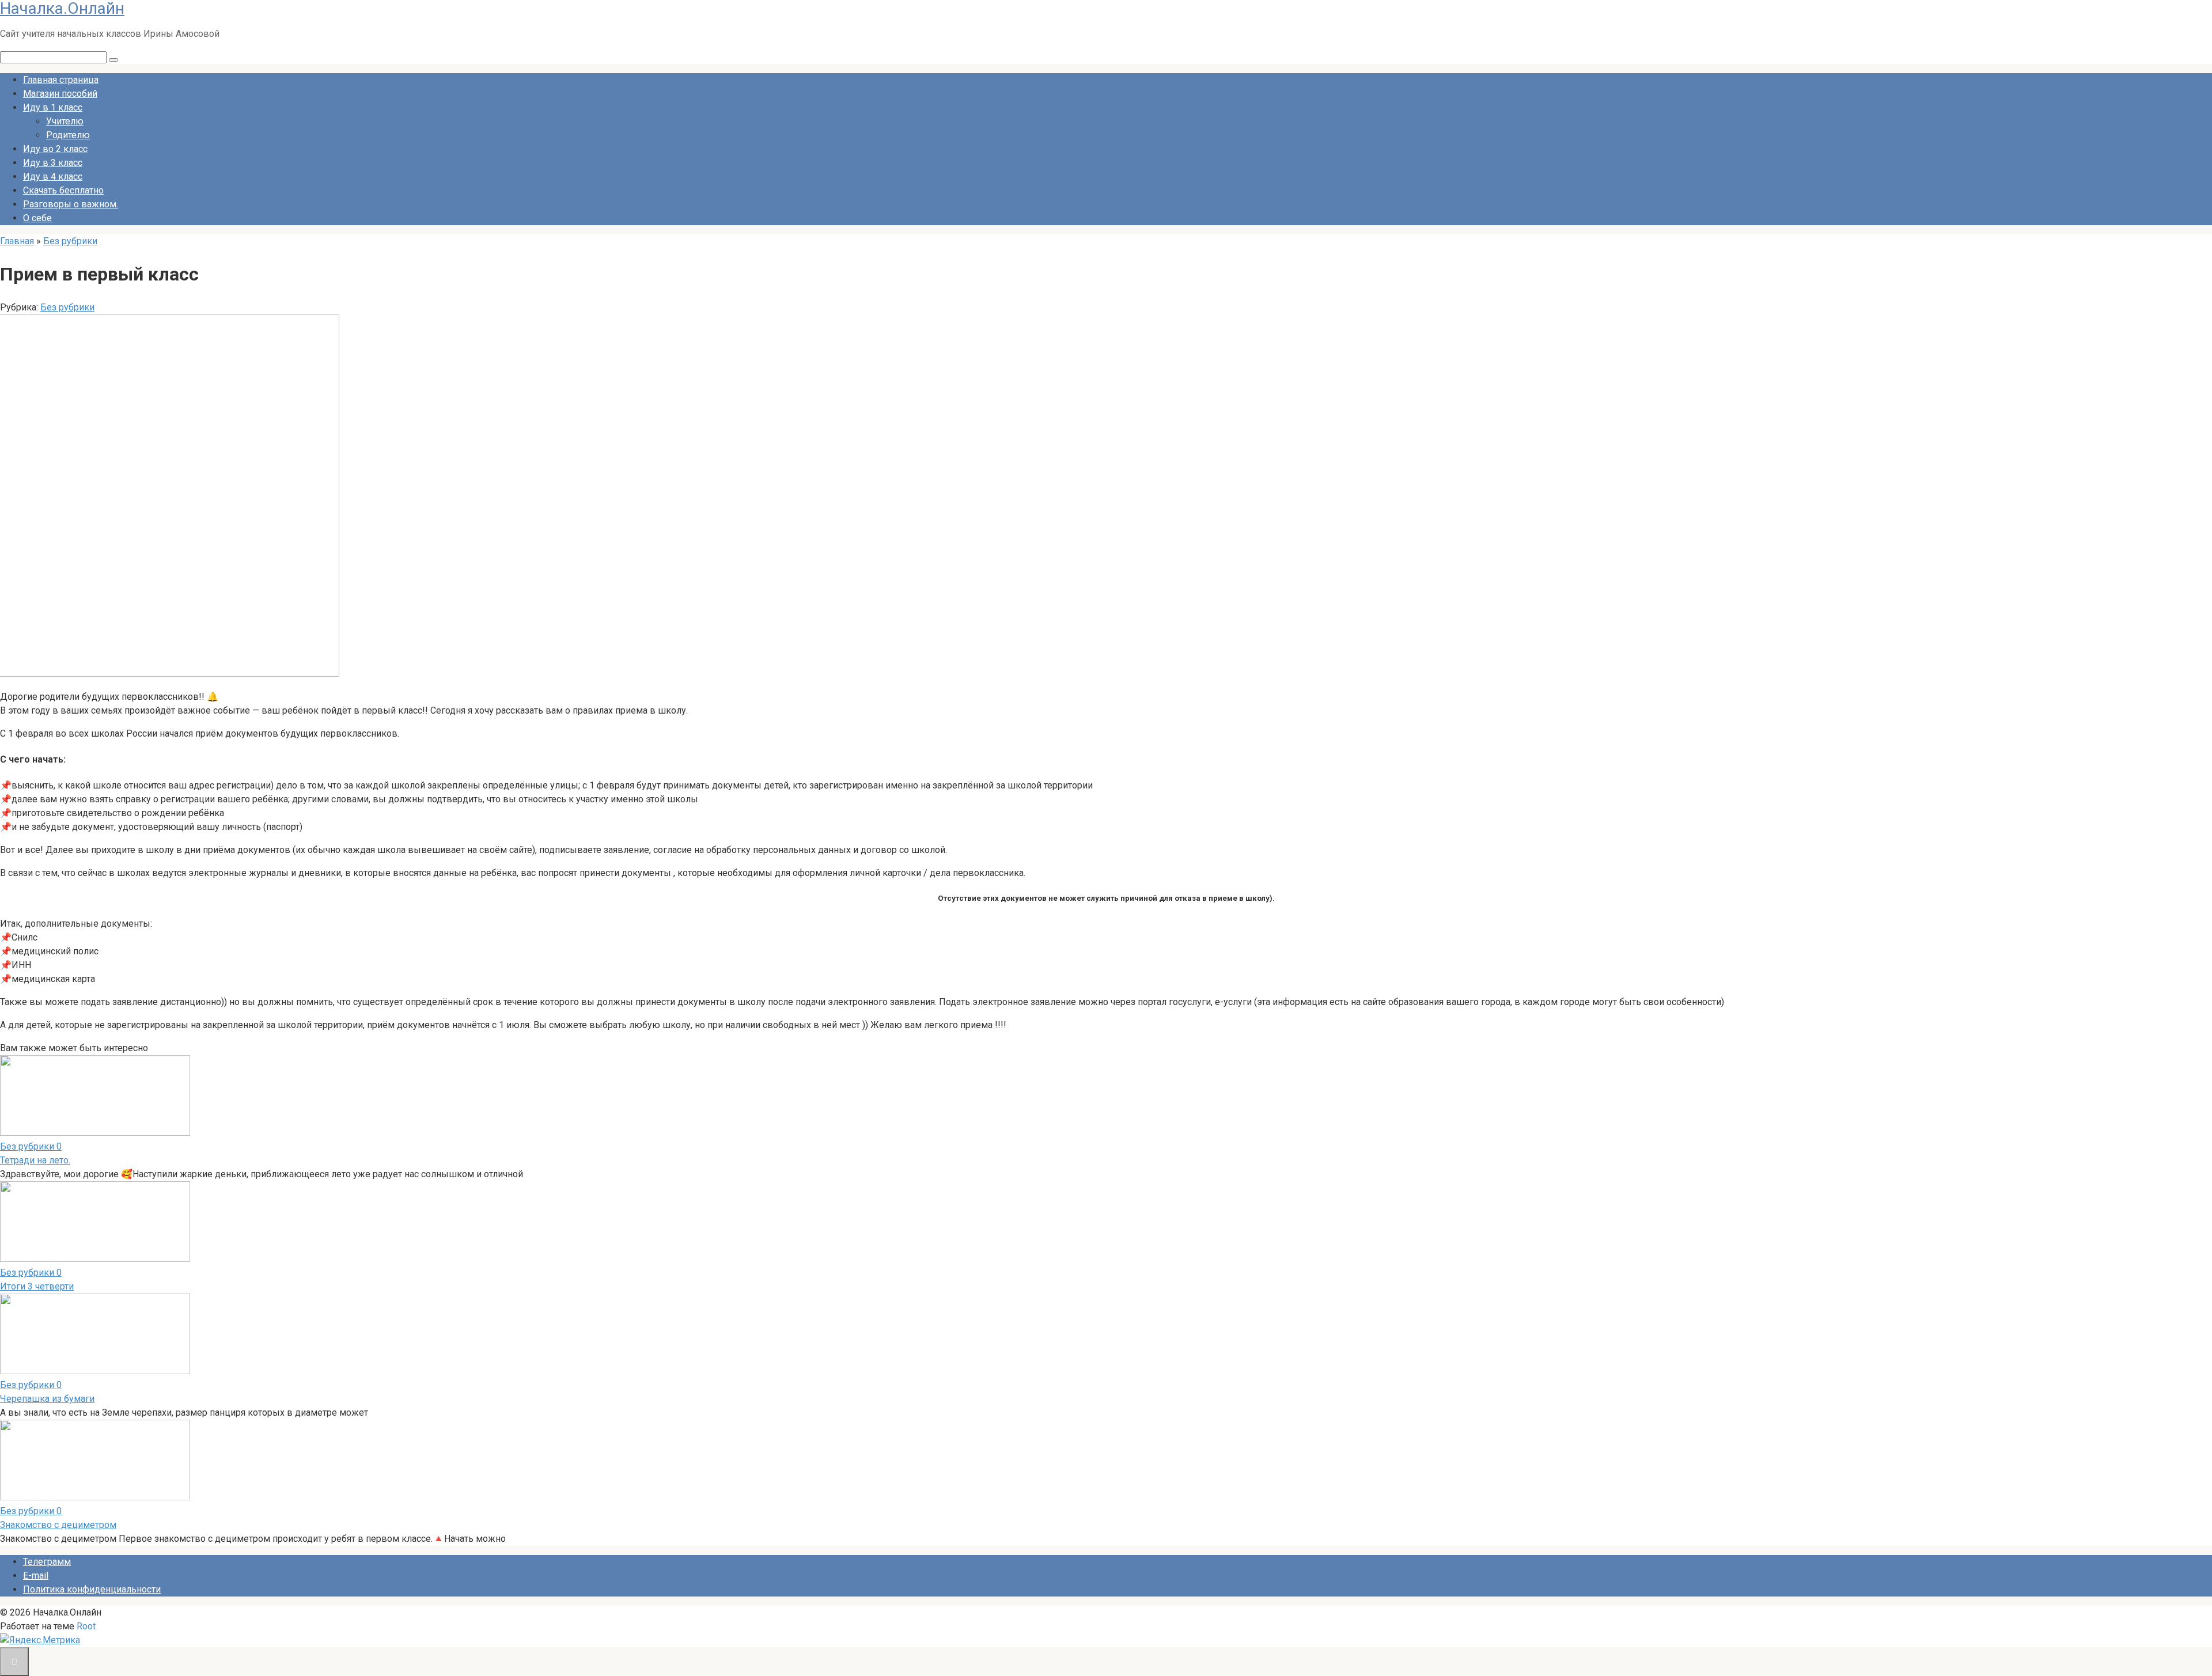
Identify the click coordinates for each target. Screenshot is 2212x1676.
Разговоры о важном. (71, 204)
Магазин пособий (60, 94)
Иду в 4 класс (53, 177)
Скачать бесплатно (63, 190)
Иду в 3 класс (53, 163)
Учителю (65, 121)
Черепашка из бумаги (47, 1399)
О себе (37, 218)
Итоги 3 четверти (37, 1286)
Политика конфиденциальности (92, 1589)
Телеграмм (47, 1562)
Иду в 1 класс (53, 107)
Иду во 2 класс (55, 149)
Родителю (68, 135)
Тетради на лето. (35, 1160)
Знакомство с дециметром (58, 1525)
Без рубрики (67, 307)
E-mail (36, 1575)
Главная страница (61, 80)
